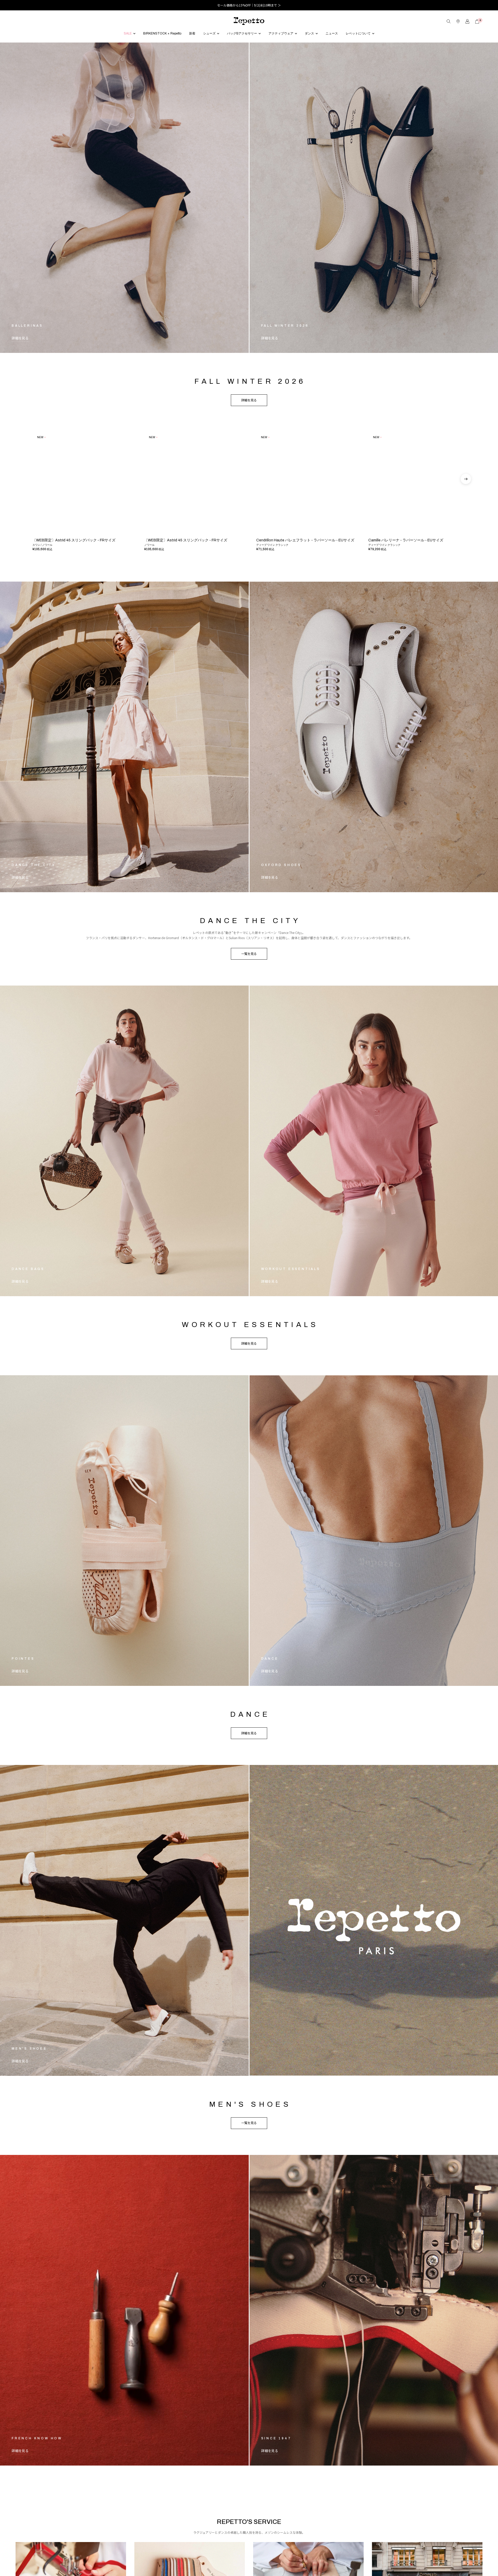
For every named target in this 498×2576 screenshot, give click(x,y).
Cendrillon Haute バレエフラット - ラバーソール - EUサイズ (305, 565)
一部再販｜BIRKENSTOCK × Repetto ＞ (249, 5)
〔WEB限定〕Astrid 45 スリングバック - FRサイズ (74, 565)
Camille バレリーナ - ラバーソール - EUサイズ (406, 565)
